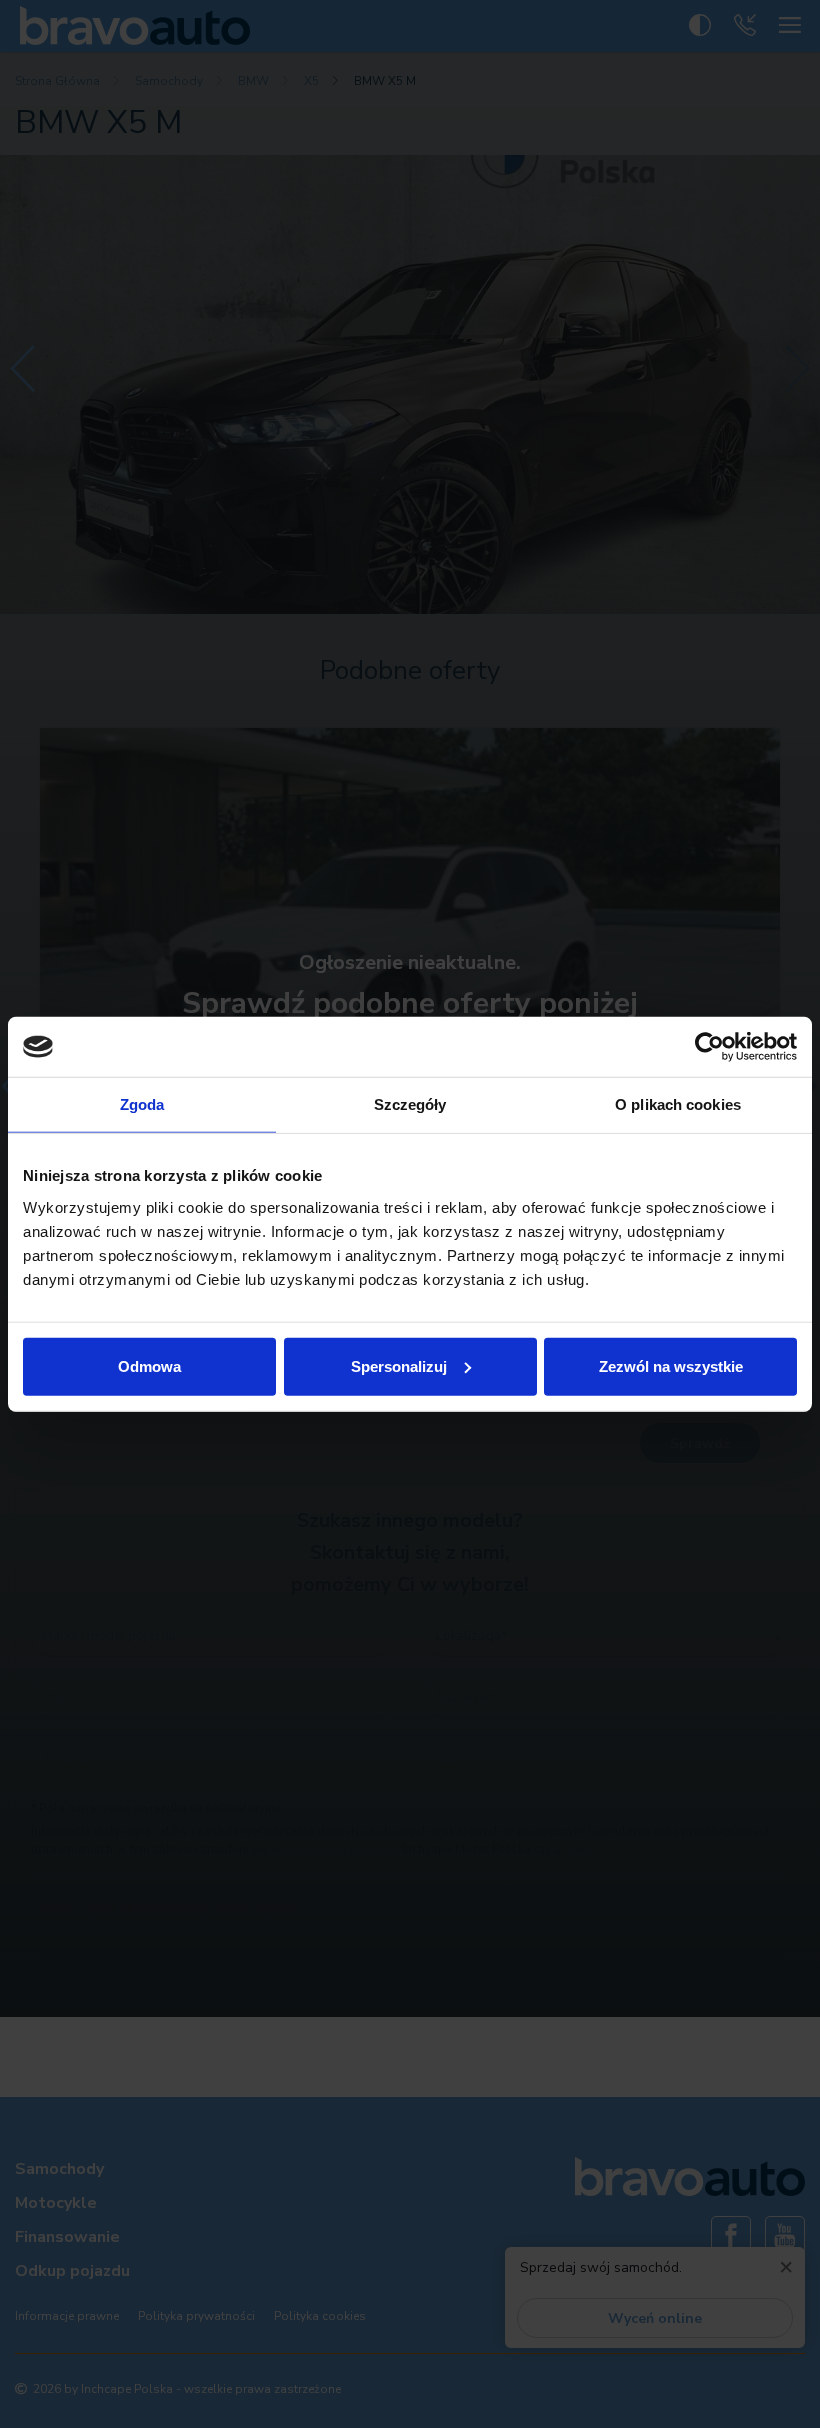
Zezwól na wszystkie (671, 1365)
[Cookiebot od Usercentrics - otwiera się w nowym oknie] (709, 1047)
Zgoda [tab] (142, 1104)
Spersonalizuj (399, 1365)
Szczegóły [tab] (410, 1104)
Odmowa (149, 1365)
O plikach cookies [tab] (678, 1104)
